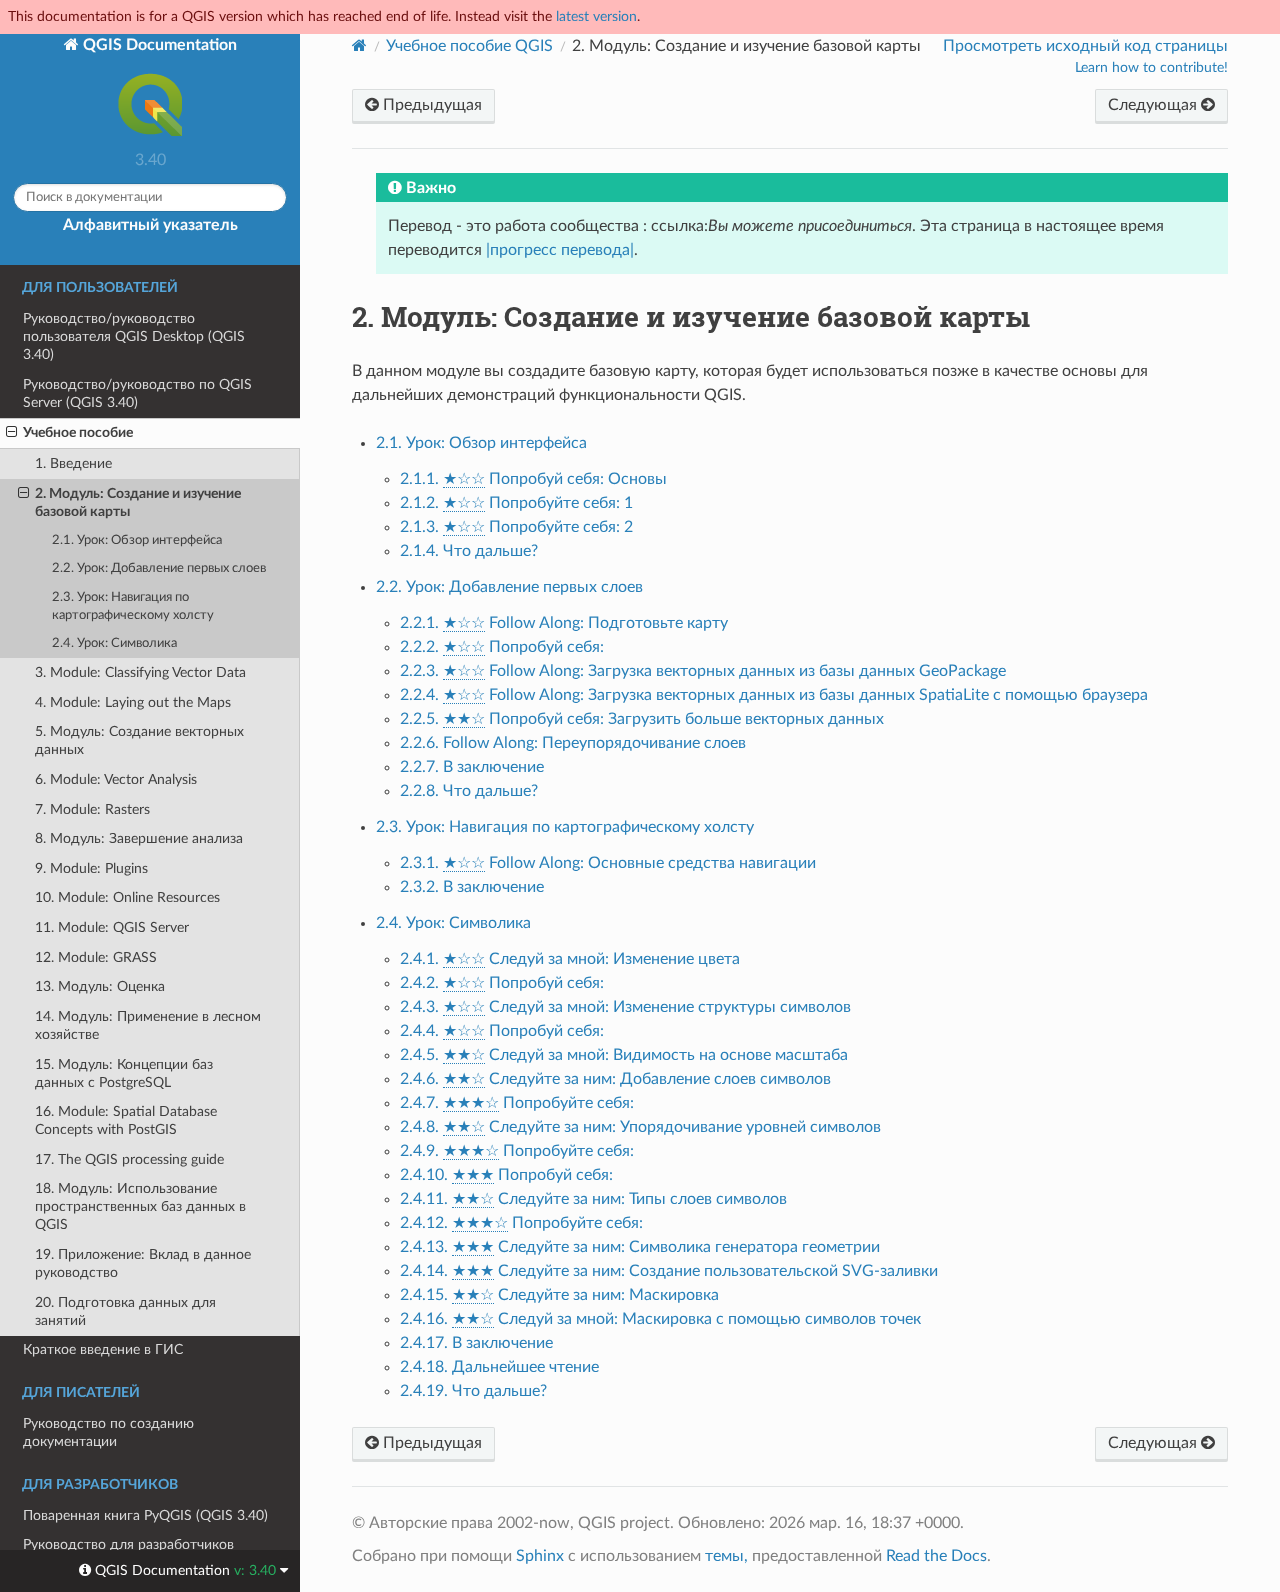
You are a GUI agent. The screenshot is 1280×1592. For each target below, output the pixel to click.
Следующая (1154, 105)
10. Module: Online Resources (127, 897)
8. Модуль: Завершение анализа (139, 838)
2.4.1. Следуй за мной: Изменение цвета (570, 959)
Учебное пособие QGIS (469, 46)
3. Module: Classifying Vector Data (140, 672)
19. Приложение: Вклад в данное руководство (143, 1263)
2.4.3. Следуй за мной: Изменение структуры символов (625, 1007)
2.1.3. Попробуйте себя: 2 (516, 527)
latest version (596, 16)
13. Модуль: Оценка (100, 986)
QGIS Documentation (158, 45)
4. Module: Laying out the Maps (133, 702)
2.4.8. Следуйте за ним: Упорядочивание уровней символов (640, 1127)
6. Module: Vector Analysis (116, 779)
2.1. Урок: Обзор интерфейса (137, 540)
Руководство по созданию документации (108, 1432)
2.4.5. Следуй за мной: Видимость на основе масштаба (624, 1055)
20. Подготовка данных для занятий (125, 1311)
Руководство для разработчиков (128, 1544)
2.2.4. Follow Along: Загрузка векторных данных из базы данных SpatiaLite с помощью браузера (774, 695)
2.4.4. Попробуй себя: (502, 1031)
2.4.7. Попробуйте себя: (517, 1103)
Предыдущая (430, 105)
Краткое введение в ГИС (103, 1349)
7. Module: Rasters (92, 809)
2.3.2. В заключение (472, 887)
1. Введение (73, 463)
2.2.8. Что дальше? (469, 791)
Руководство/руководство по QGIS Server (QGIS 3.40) (137, 393)
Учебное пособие (78, 432)
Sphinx (540, 1556)
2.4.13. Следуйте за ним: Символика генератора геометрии (640, 1247)
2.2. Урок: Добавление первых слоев (159, 568)
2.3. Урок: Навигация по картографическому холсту (133, 606)
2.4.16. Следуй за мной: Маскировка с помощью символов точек (660, 1319)
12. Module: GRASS (96, 957)
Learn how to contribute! (1151, 68)
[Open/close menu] (11, 433)
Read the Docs (936, 1556)
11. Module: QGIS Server (112, 927)
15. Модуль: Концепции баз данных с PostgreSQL (124, 1073)
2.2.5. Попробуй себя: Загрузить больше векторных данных (642, 719)
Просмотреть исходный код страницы (1085, 46)
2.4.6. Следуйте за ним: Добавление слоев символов (615, 1079)
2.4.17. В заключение (476, 1343)
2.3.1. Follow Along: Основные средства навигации (608, 863)
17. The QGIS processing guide (129, 1159)
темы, (726, 1556)
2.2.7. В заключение (472, 767)
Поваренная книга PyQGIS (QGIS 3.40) (145, 1515)
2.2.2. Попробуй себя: (502, 647)
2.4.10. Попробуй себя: (506, 1175)
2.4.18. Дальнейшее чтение (499, 1367)
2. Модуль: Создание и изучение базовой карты (138, 502)
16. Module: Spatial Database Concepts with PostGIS (126, 1120)
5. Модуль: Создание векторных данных (139, 740)
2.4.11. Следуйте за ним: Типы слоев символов (593, 1199)
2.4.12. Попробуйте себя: (521, 1223)
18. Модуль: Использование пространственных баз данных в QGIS (140, 1206)
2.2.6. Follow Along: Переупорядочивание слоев (573, 743)
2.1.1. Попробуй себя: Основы (533, 479)
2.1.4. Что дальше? (469, 551)
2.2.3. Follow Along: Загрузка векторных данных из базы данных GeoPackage (703, 671)
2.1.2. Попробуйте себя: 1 (516, 503)
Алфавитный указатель (150, 225)
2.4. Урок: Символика (114, 643)
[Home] (359, 45)
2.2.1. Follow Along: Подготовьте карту (564, 623)
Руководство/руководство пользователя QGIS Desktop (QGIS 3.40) (134, 336)
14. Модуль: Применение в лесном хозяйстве (148, 1025)
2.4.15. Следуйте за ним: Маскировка (559, 1295)
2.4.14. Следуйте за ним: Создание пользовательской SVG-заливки (669, 1271)
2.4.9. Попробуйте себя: (517, 1151)
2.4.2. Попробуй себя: (502, 983)
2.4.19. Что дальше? (473, 1391)
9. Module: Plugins (91, 868)
